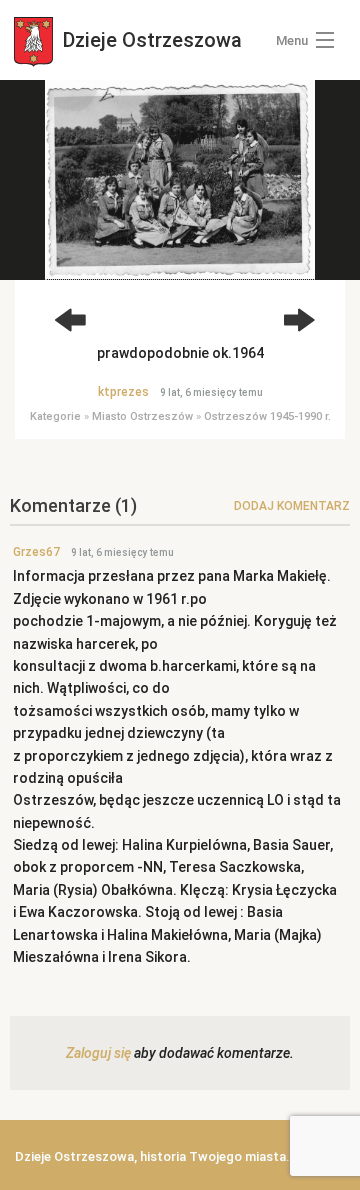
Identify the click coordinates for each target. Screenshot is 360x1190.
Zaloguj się (98, 1053)
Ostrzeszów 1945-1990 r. (267, 416)
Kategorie (55, 416)
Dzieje (150, 40)
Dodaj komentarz (292, 506)
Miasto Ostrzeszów (142, 416)
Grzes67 (36, 552)
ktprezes (123, 392)
